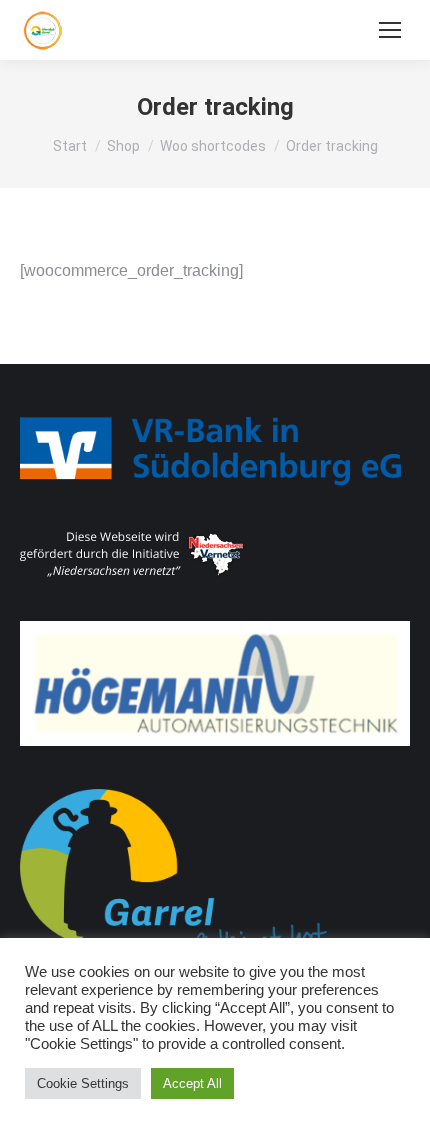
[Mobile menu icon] (390, 30)
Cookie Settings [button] (83, 1083)
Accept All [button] (192, 1083)
